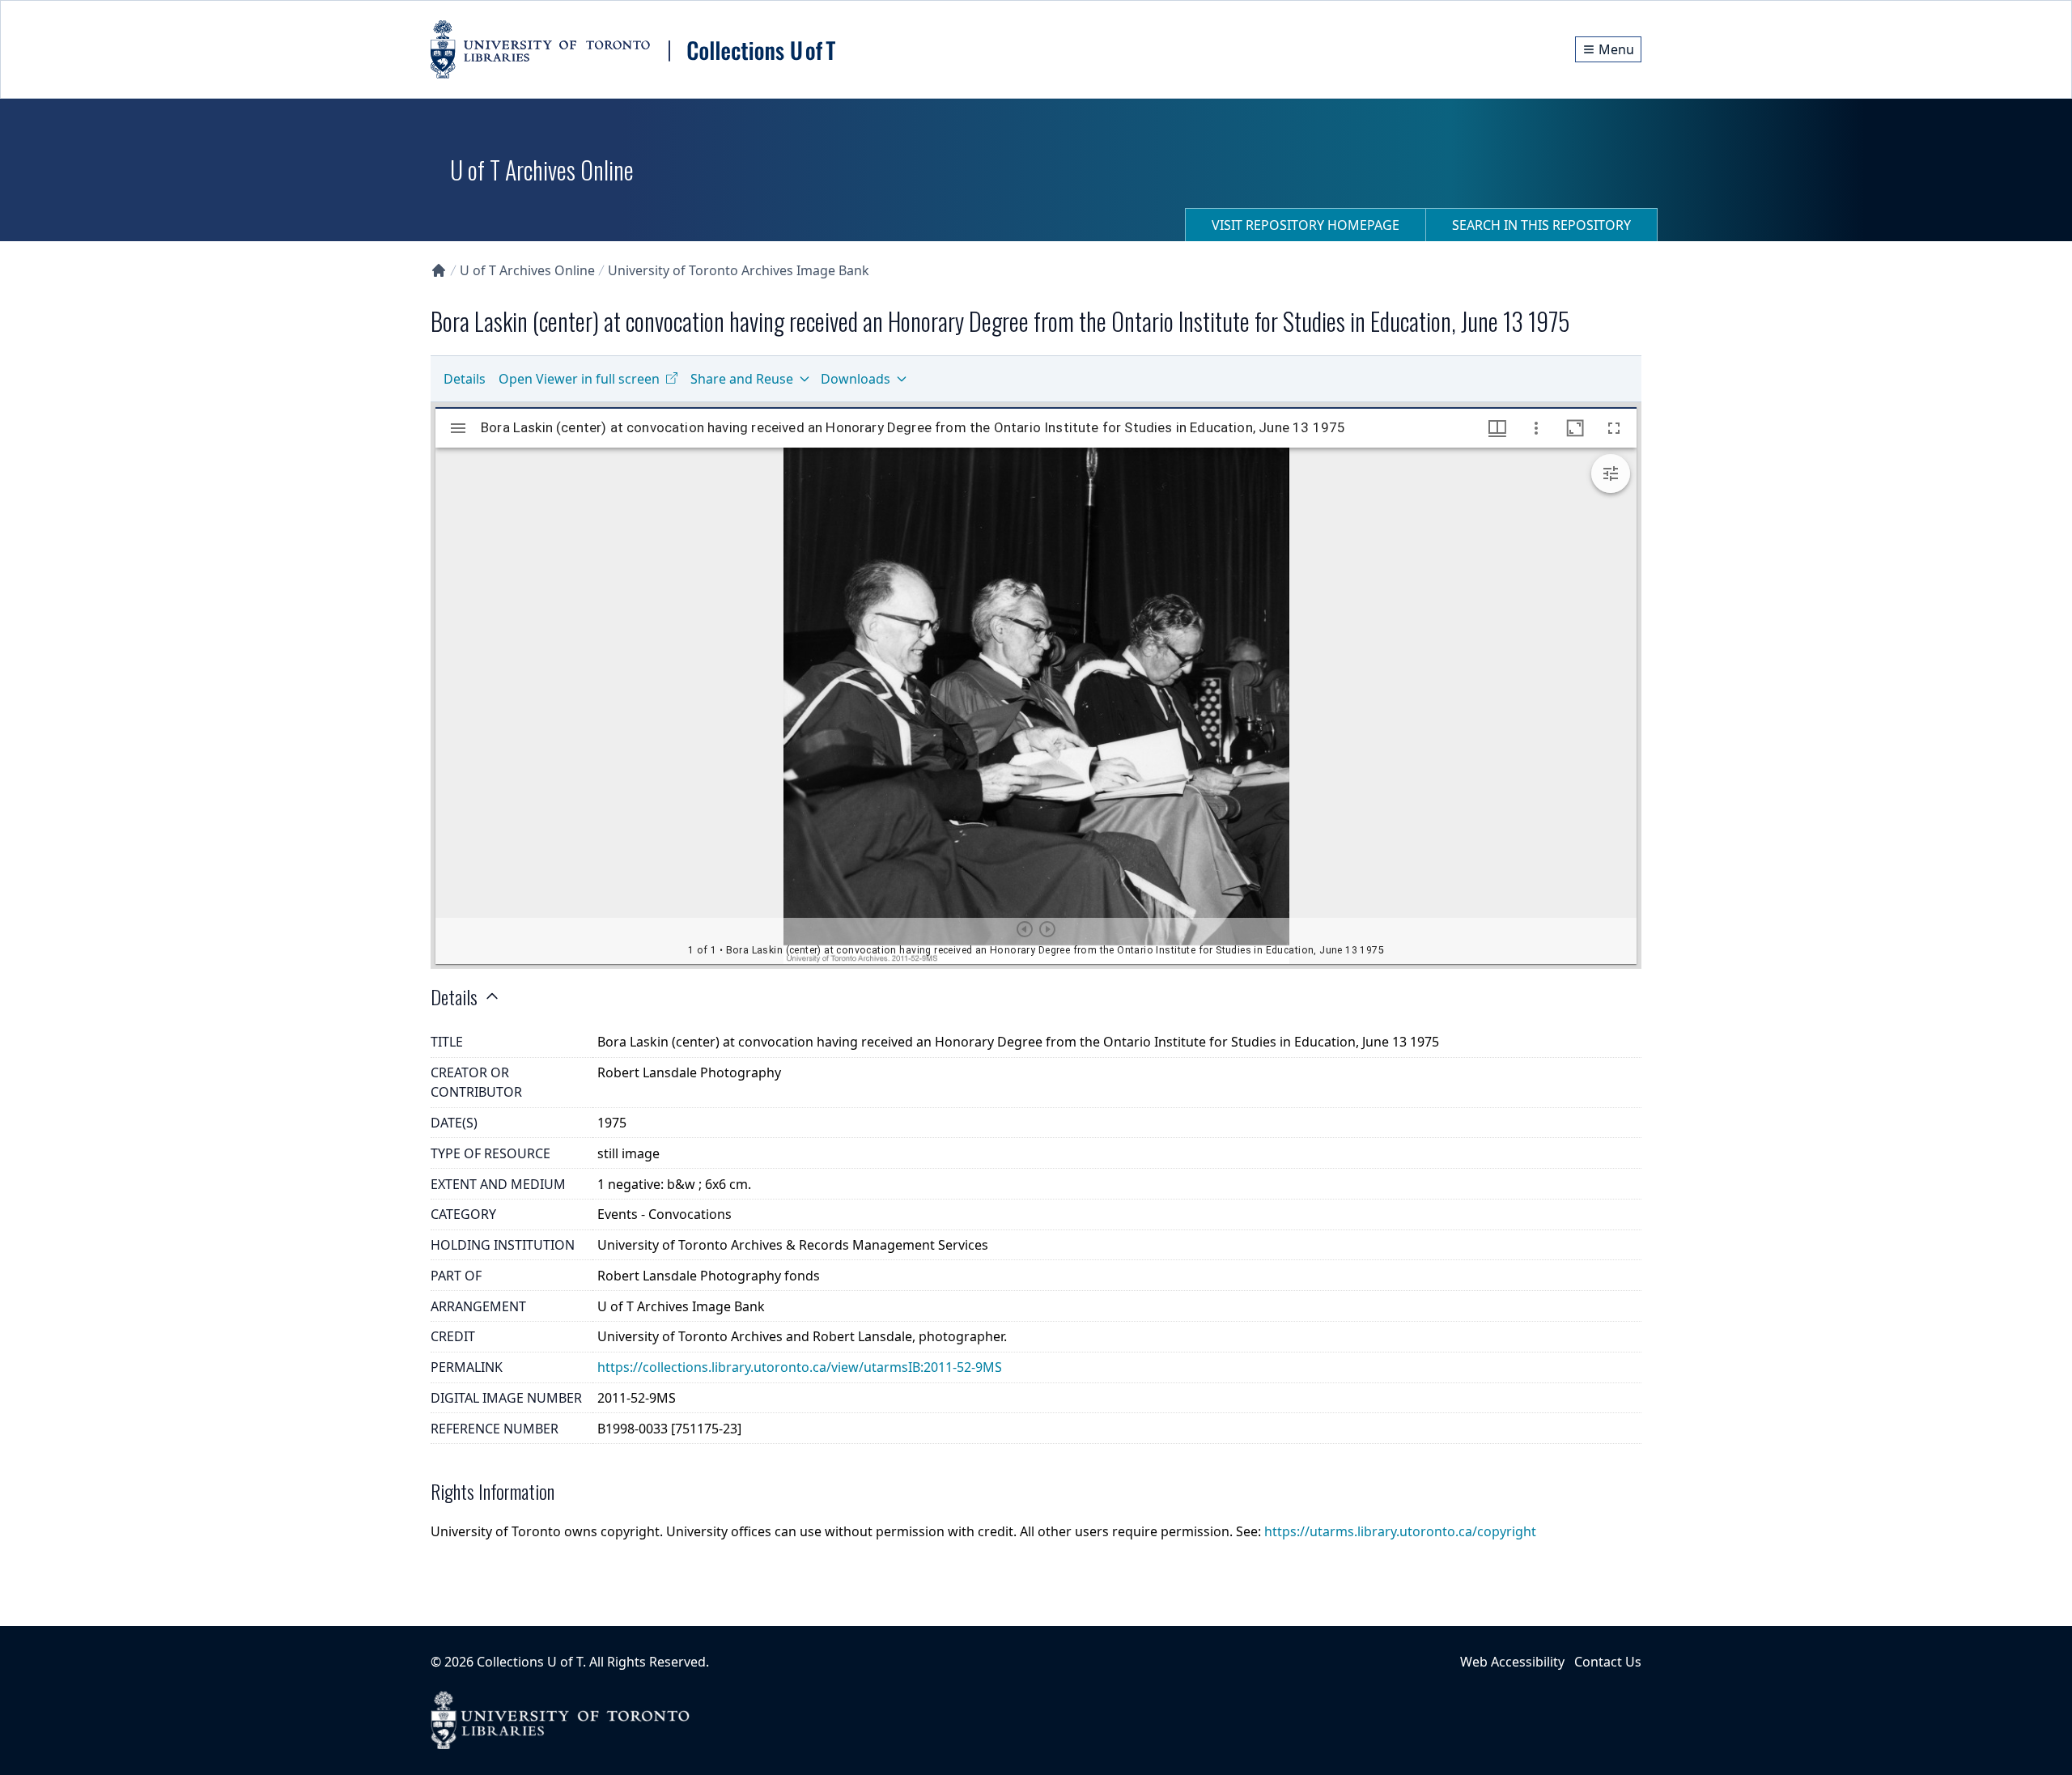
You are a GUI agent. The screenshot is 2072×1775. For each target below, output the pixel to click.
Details (465, 379)
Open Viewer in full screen (579, 379)
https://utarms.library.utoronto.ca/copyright (1400, 1531)
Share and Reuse (742, 379)
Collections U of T (530, 1662)
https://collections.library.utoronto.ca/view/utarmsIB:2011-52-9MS (800, 1367)
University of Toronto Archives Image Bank (739, 270)
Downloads (856, 379)
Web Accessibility (1512, 1662)
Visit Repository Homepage (1306, 225)
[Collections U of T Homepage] (439, 270)
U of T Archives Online (527, 270)
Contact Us (1608, 1662)
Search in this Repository (1541, 225)
